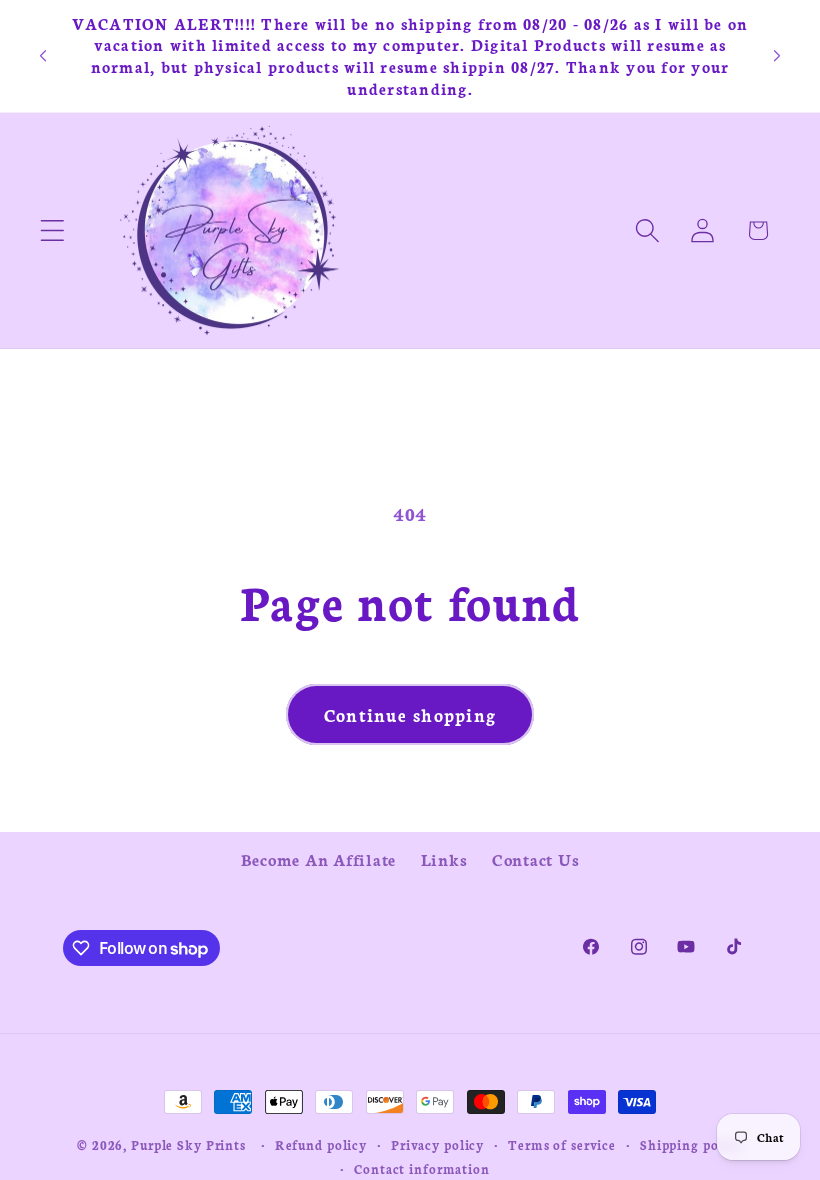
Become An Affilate (319, 859)
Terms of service (562, 1144)
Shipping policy (691, 1144)
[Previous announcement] (43, 56)
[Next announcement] (777, 56)
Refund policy (321, 1144)
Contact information (422, 1168)
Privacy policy (437, 1144)
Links (444, 859)
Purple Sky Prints (188, 1144)
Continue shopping (410, 714)
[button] (52, 230)
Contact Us (536, 859)
